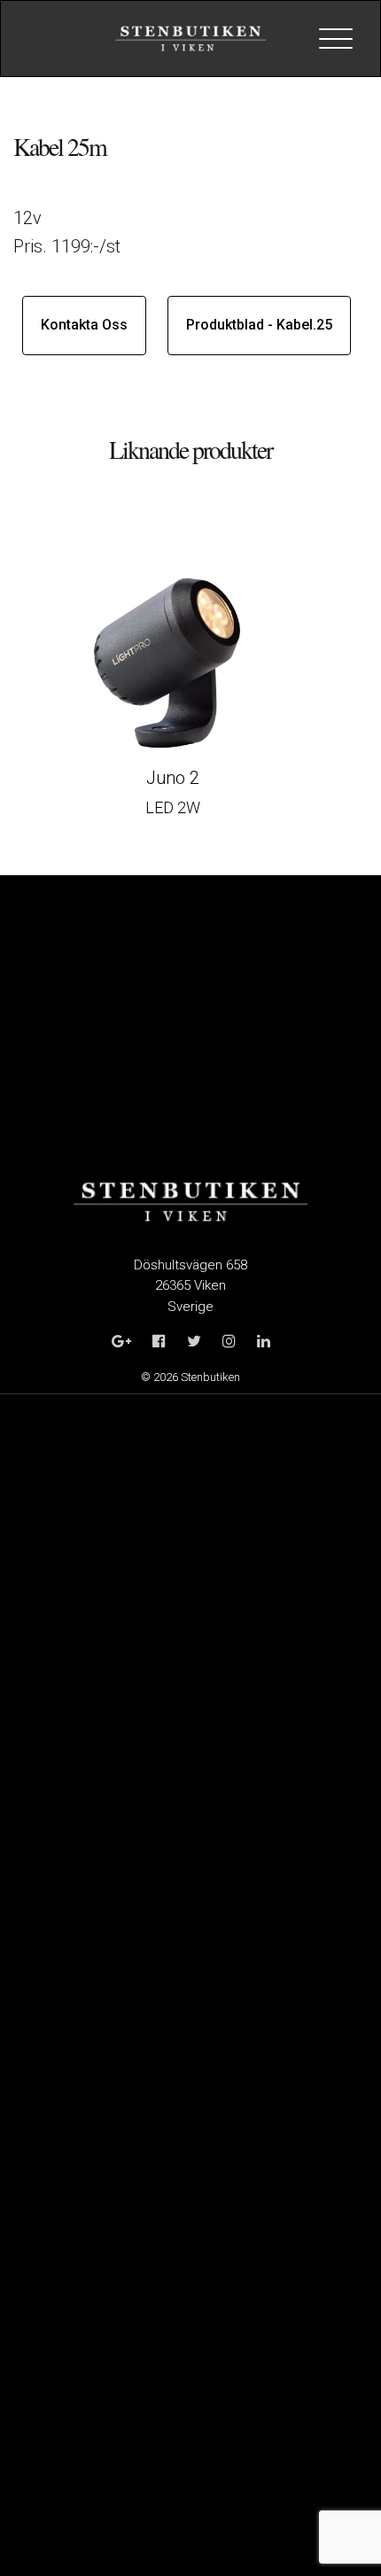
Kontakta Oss (84, 325)
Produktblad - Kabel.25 (259, 325)
